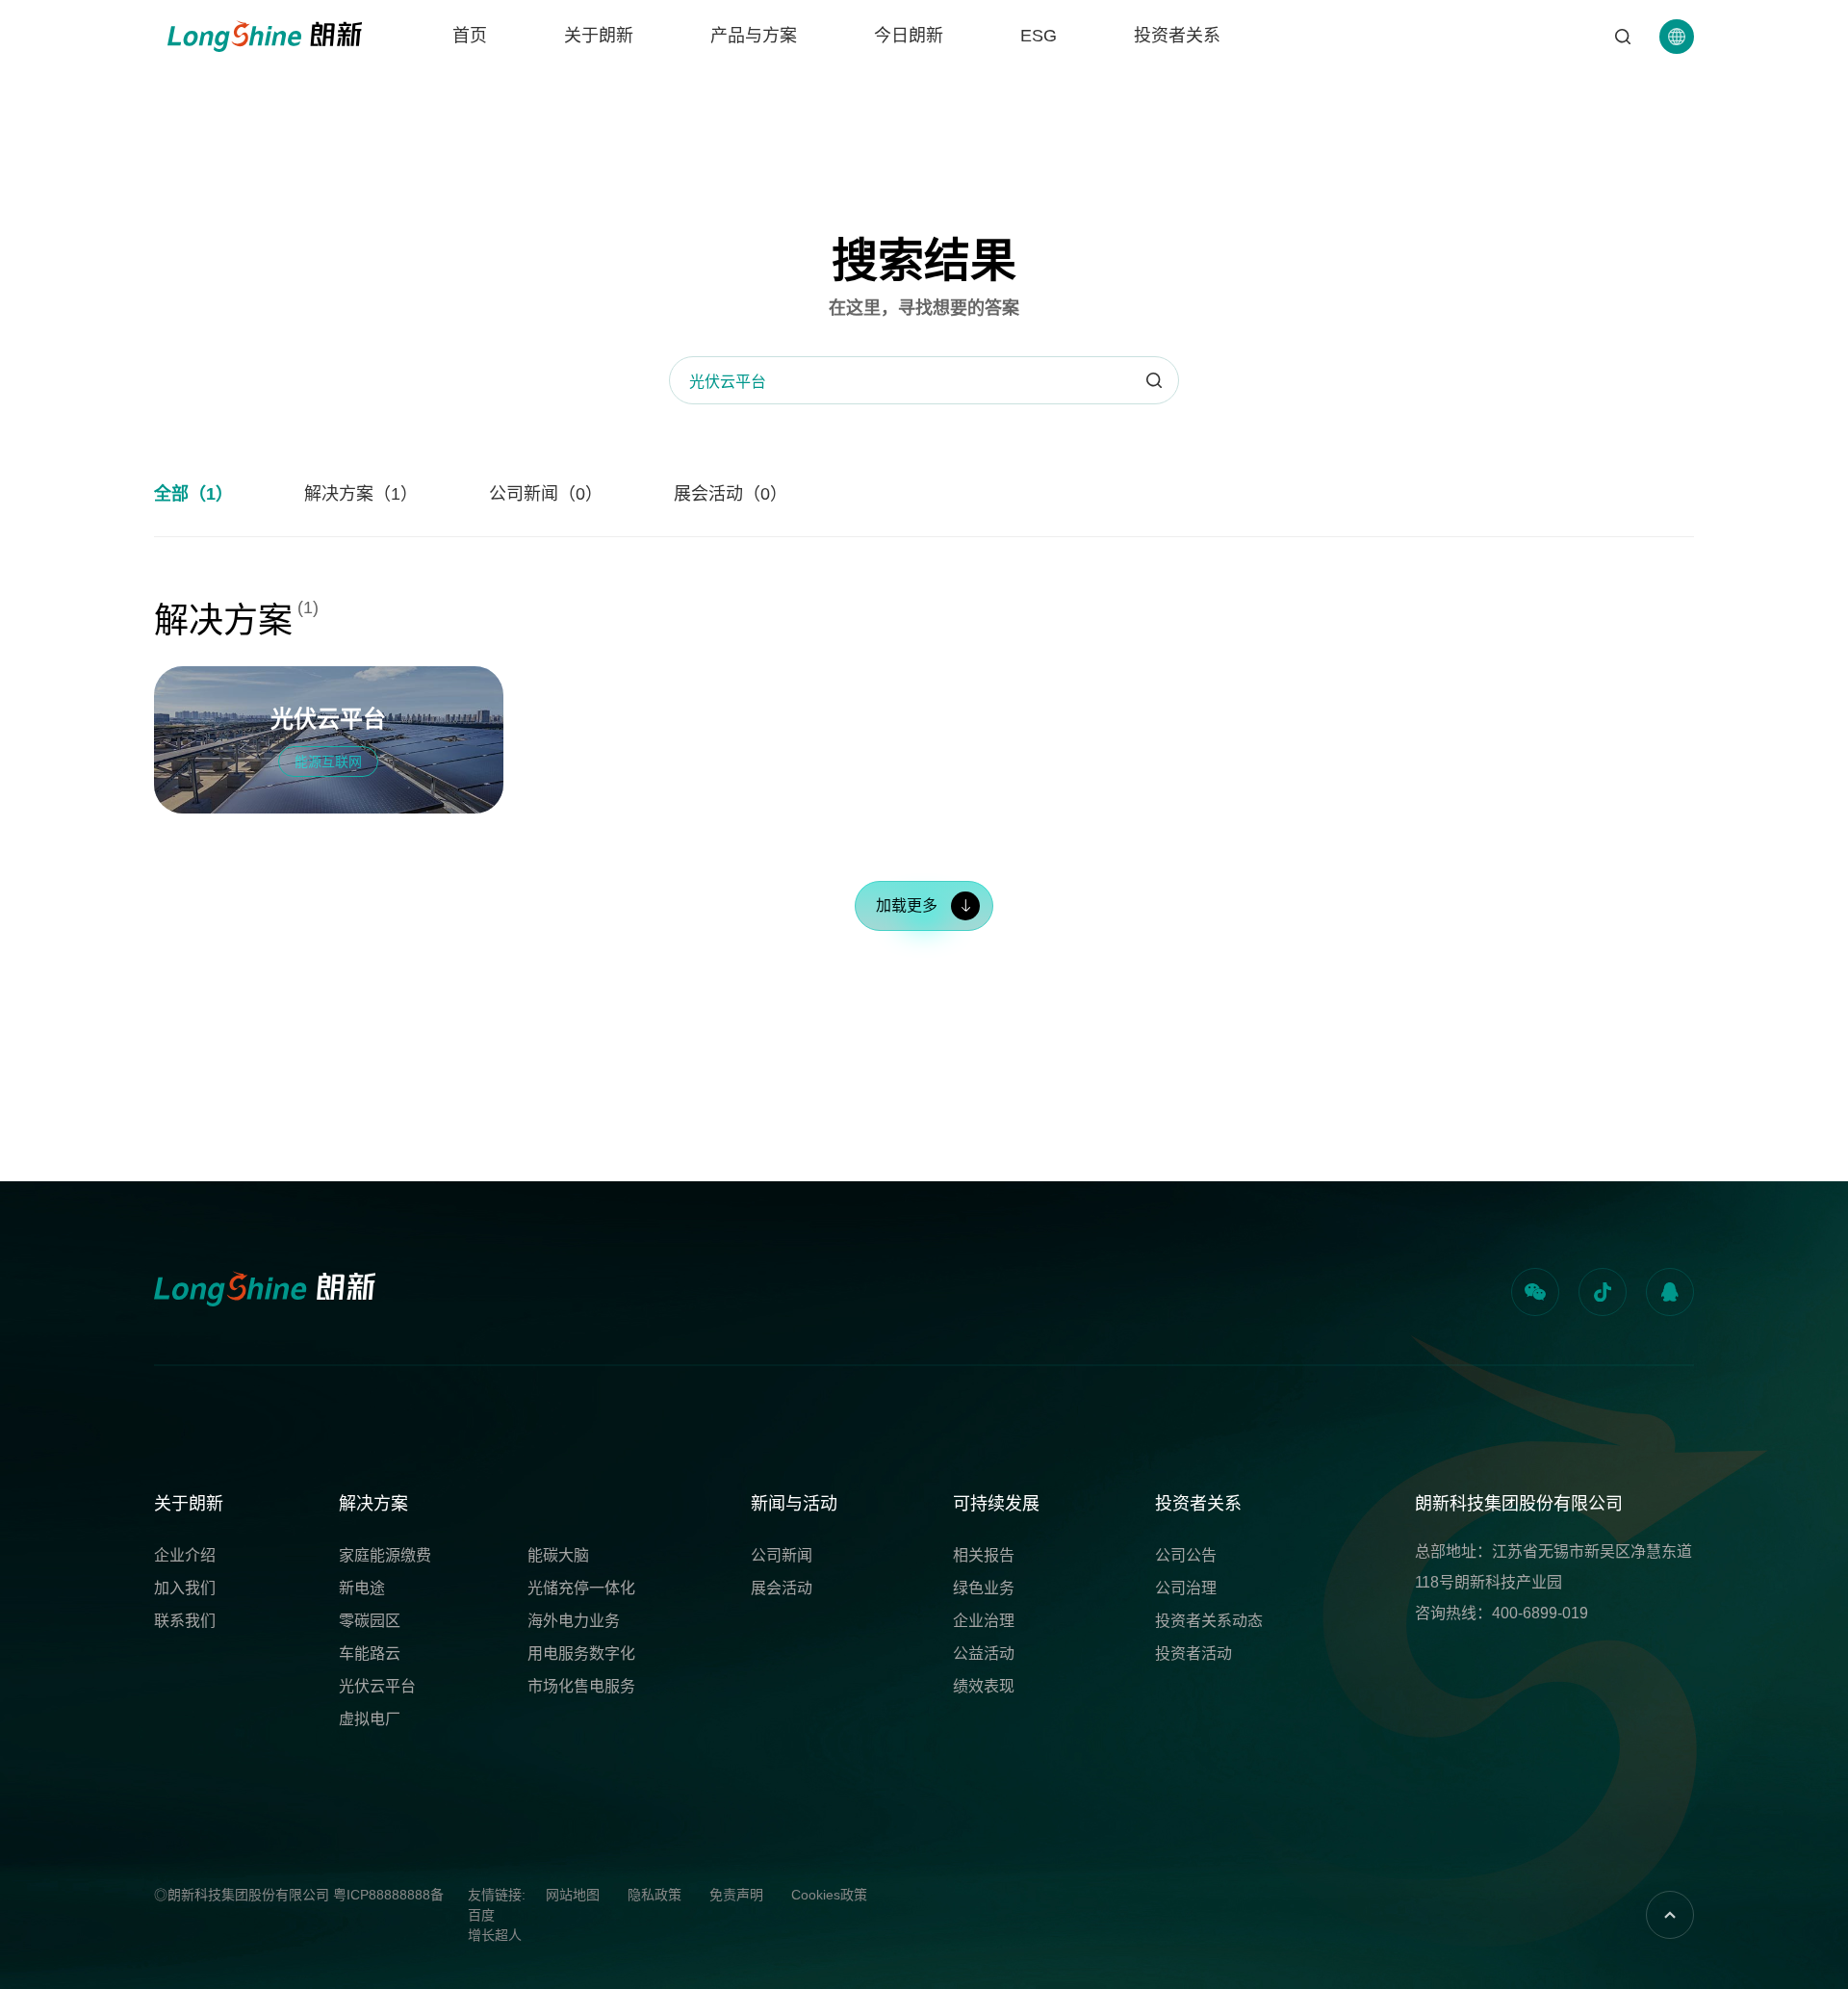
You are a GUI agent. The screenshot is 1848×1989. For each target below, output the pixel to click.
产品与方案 (754, 36)
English (1677, 128)
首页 (470, 36)
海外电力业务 (574, 1621)
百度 (481, 1915)
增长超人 (495, 1935)
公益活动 (984, 1653)
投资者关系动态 (1209, 1621)
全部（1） (193, 494)
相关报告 (984, 1555)
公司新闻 (782, 1555)
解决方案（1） (361, 494)
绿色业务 (984, 1588)
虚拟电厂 (370, 1719)
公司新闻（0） (546, 494)
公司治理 (1186, 1588)
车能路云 (370, 1653)
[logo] (265, 36)
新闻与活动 (794, 1504)
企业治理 (984, 1621)
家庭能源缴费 (385, 1555)
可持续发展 (996, 1504)
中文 (1677, 94)
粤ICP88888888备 (388, 1895)
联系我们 (185, 1621)
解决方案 (373, 1504)
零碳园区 (370, 1621)
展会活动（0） (731, 494)
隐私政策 (654, 1895)
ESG (1039, 36)
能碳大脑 (558, 1555)
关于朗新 (599, 36)
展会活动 (782, 1588)
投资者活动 (1193, 1653)
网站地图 (573, 1895)
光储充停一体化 (581, 1588)
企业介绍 (185, 1555)
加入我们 (185, 1588)
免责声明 (736, 1895)
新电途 (362, 1588)
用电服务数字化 (581, 1653)
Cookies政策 (829, 1895)
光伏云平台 (377, 1686)
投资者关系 (1177, 36)
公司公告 (1186, 1555)
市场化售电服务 (581, 1686)
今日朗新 (909, 36)
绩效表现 (984, 1686)
